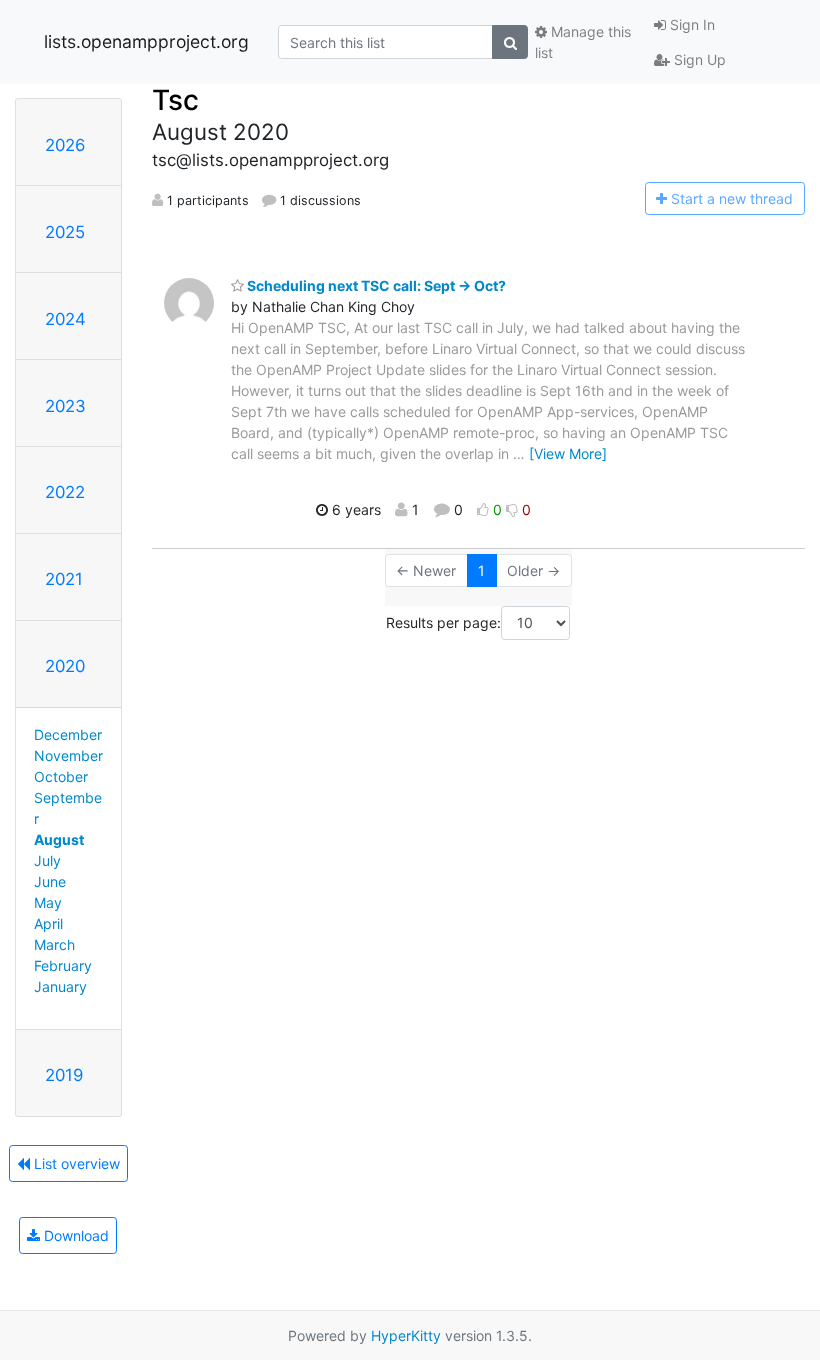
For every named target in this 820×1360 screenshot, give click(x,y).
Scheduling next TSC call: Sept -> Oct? (375, 285)
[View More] (568, 453)
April (48, 923)
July (47, 860)
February (63, 965)
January (60, 986)
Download (74, 1235)
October (61, 776)
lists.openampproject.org (146, 41)
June (50, 881)
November (68, 755)
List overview (75, 1163)
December (68, 734)
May (48, 902)
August (59, 839)
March (54, 944)
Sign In (690, 24)
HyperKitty (406, 1335)
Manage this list (583, 42)
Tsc (175, 100)
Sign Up (698, 59)
